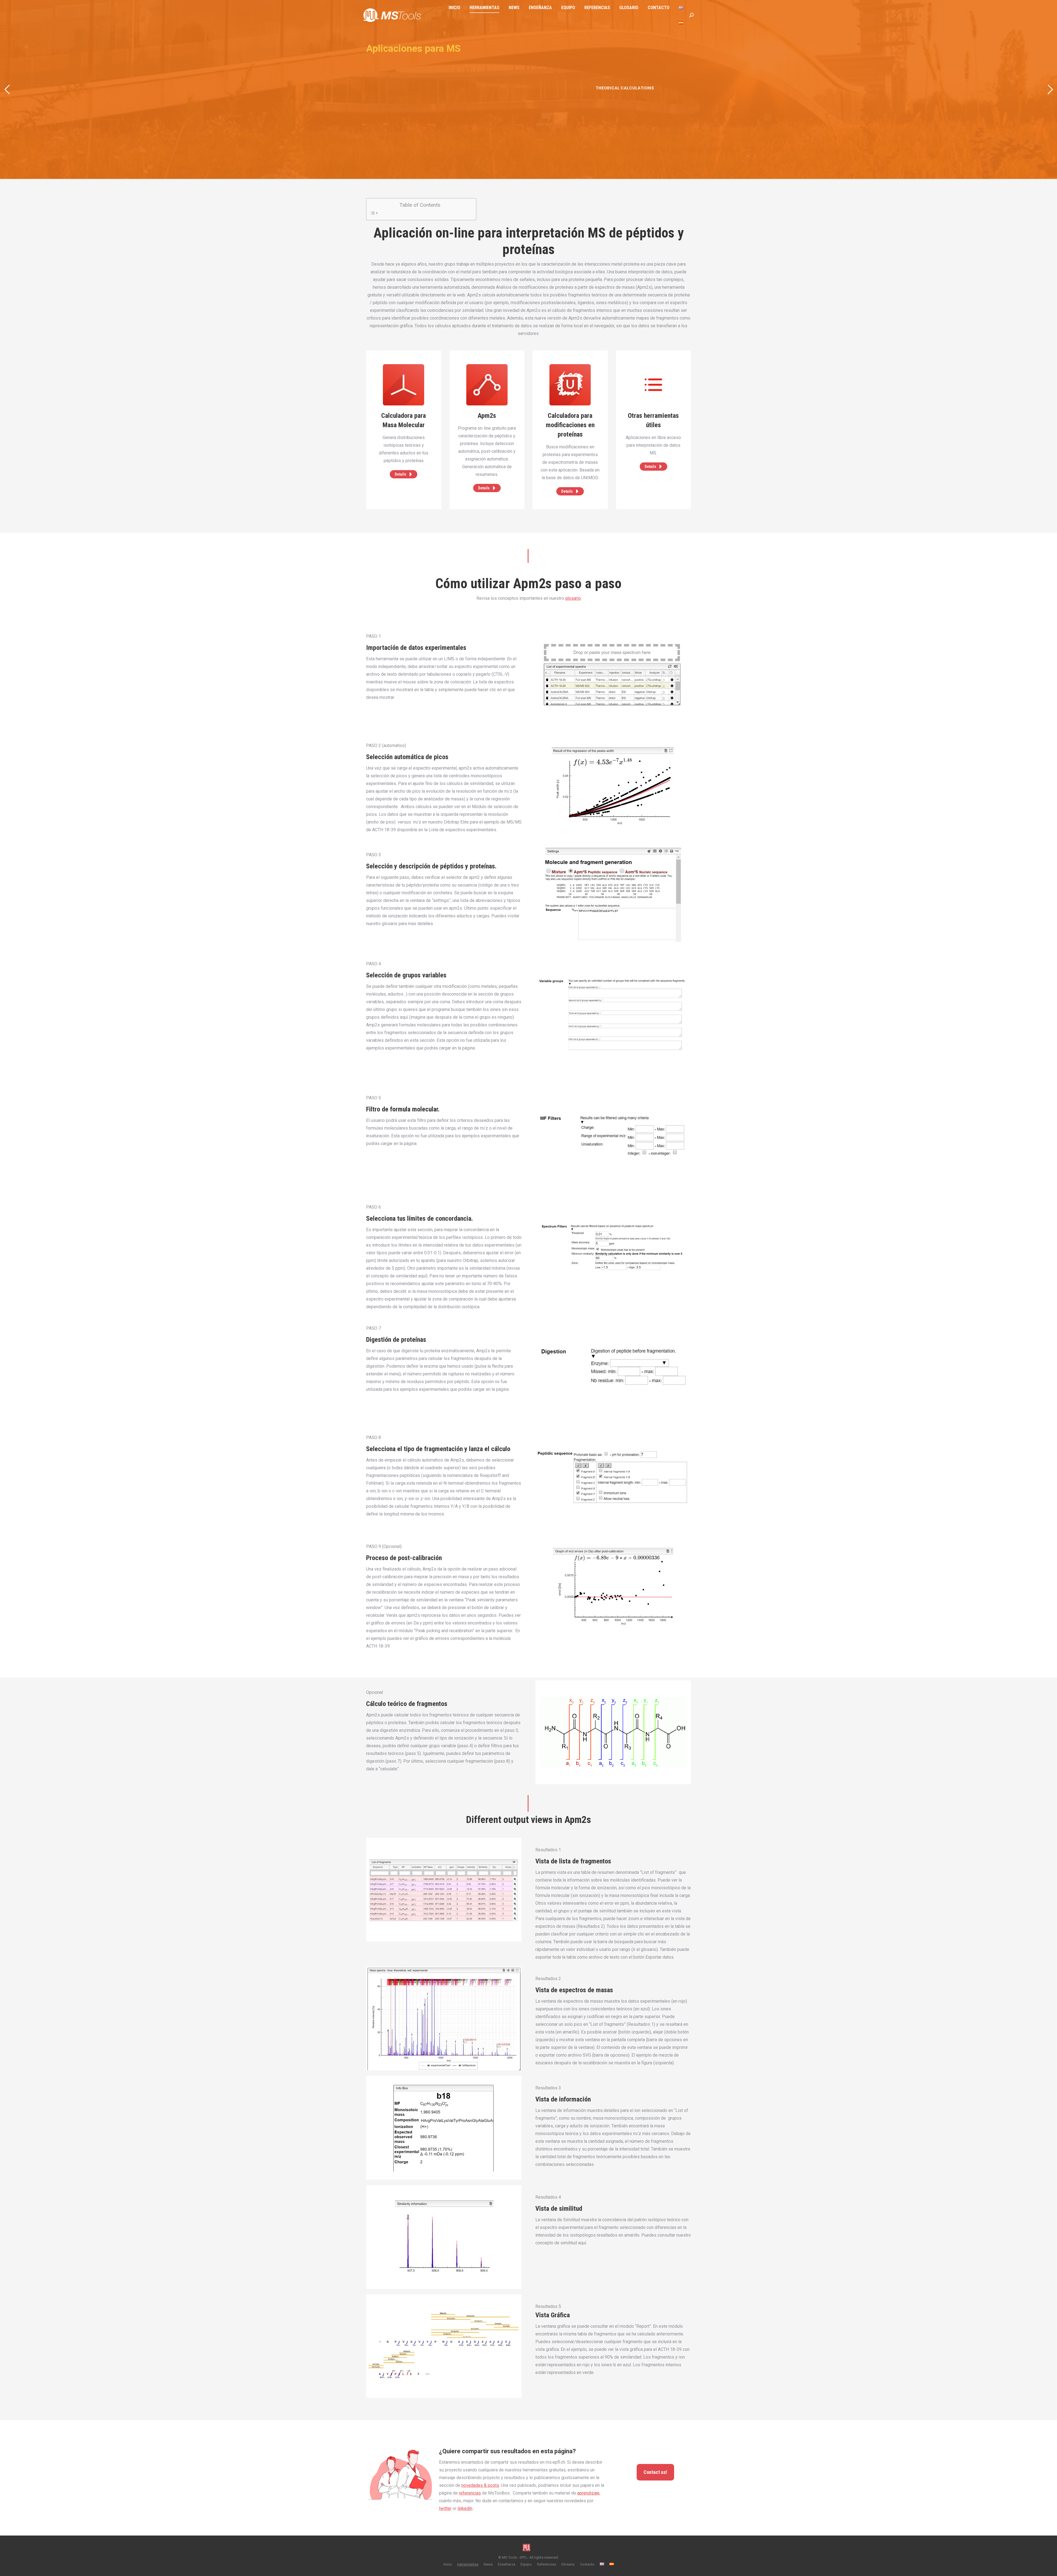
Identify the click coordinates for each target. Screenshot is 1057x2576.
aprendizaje (588, 2493)
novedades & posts (480, 2485)
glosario (573, 598)
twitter (445, 2508)
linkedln (465, 2508)
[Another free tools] (570, 453)
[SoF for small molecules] (404, 445)
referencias (470, 2493)
